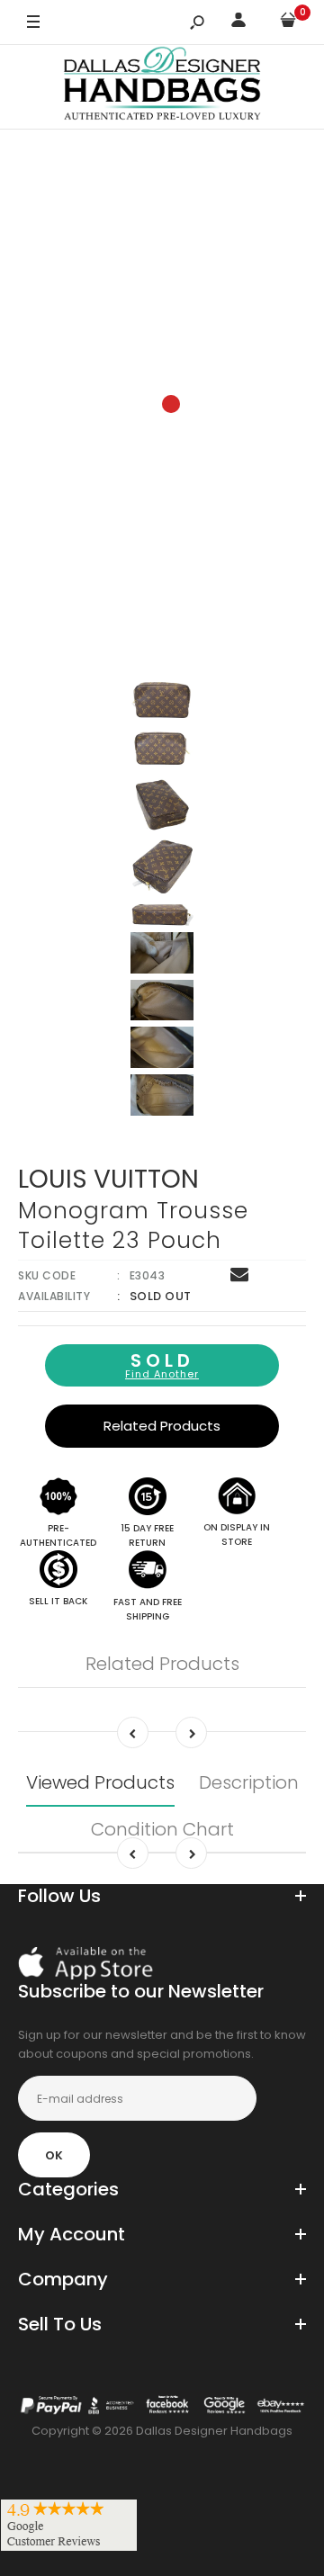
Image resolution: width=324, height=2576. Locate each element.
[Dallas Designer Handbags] (162, 87)
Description (249, 1782)
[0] (288, 23)
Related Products (162, 1426)
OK (54, 2155)
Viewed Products (100, 1782)
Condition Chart (162, 1829)
